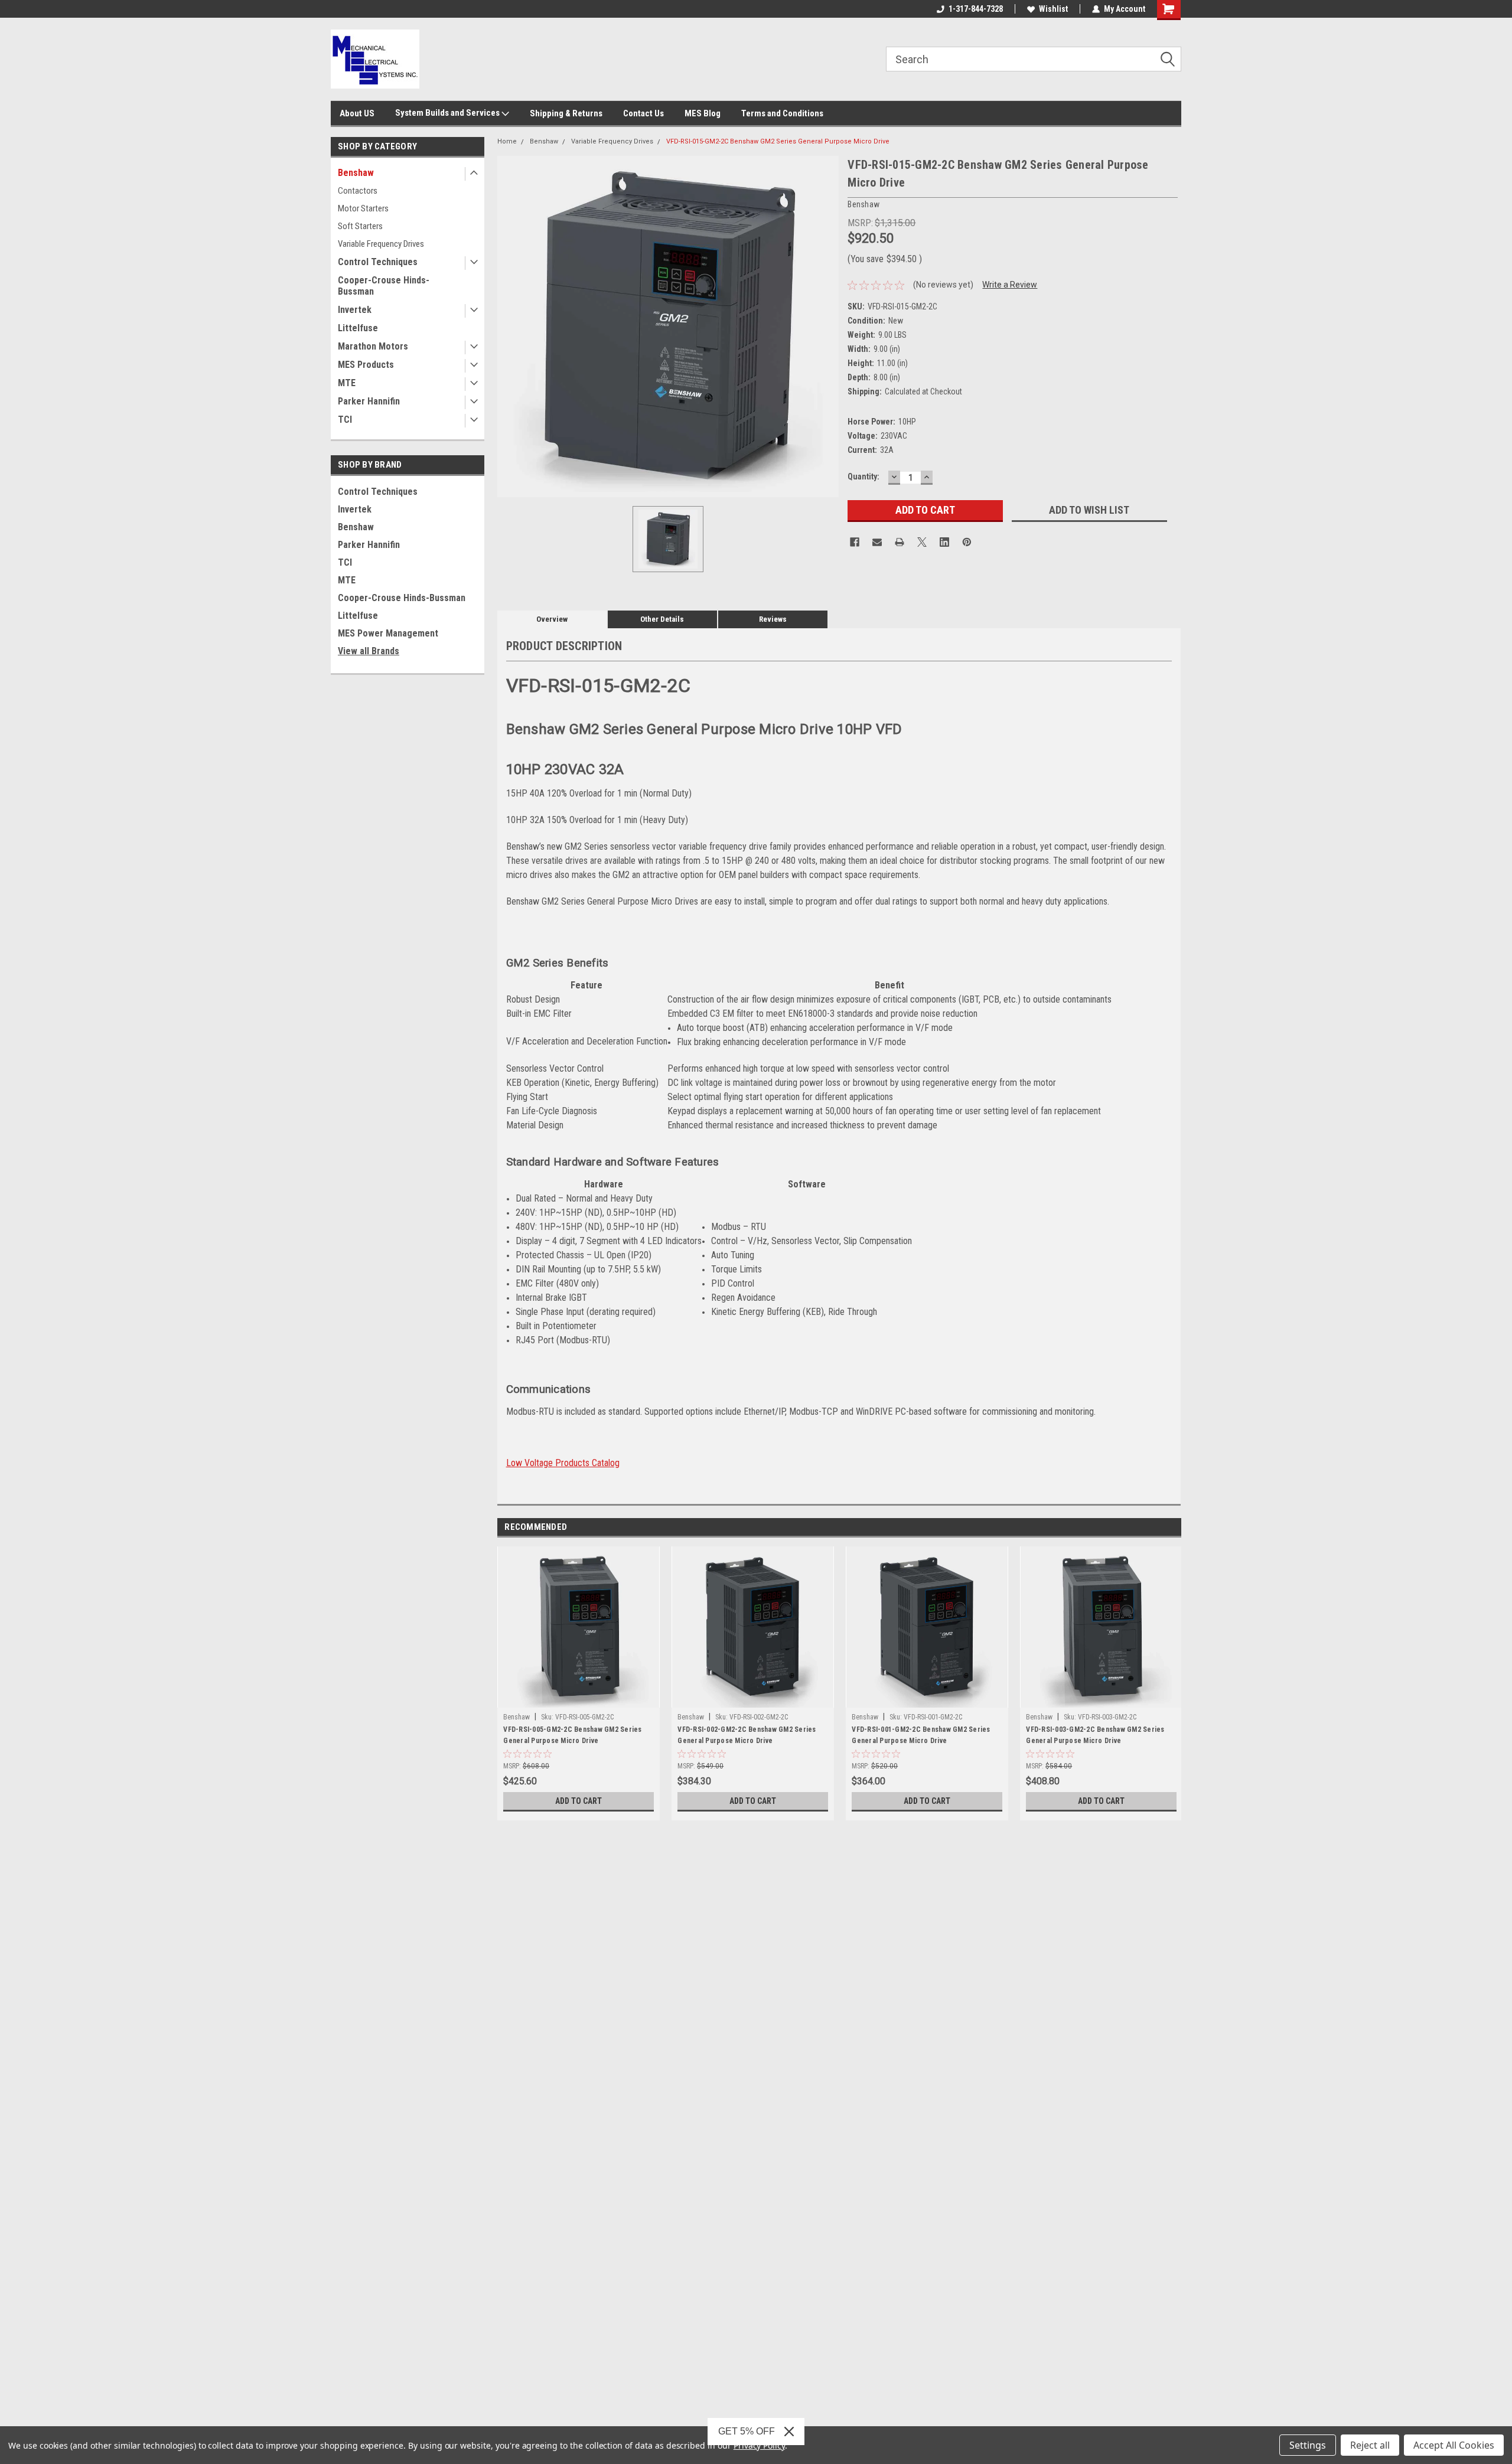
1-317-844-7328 (976, 9)
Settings (1308, 2445)
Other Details (662, 619)
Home (507, 141)
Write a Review (1010, 285)
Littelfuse (358, 328)
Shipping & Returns (566, 113)
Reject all (1370, 2445)
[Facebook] (855, 542)
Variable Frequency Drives (381, 244)
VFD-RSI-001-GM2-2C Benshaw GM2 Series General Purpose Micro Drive (921, 1735)
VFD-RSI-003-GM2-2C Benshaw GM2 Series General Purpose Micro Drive (1095, 1735)
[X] (922, 542)
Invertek (355, 310)
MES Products (366, 365)
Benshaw (356, 173)
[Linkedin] (944, 542)
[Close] (789, 2432)
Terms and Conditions (782, 113)
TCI (345, 420)
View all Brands (369, 651)
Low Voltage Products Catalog (563, 1463)
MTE (347, 383)
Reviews (773, 619)
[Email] (877, 542)
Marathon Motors (373, 346)
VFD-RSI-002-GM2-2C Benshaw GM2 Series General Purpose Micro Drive (747, 1735)
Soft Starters (360, 226)
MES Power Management (388, 633)
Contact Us (643, 113)
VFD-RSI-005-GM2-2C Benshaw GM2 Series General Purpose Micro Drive (572, 1735)
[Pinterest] (967, 542)
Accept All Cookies (1454, 2445)
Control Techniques (378, 262)
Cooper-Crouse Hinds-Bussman (384, 286)
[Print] (900, 542)
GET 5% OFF (747, 2431)
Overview (552, 619)
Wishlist (1053, 9)
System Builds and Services (448, 113)
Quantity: (863, 477)
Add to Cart (579, 1801)
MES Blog (703, 113)
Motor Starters (363, 208)
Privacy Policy (759, 2445)
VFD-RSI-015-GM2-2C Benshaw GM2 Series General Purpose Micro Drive (778, 141)
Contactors (358, 191)
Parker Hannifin (369, 401)
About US (357, 113)
